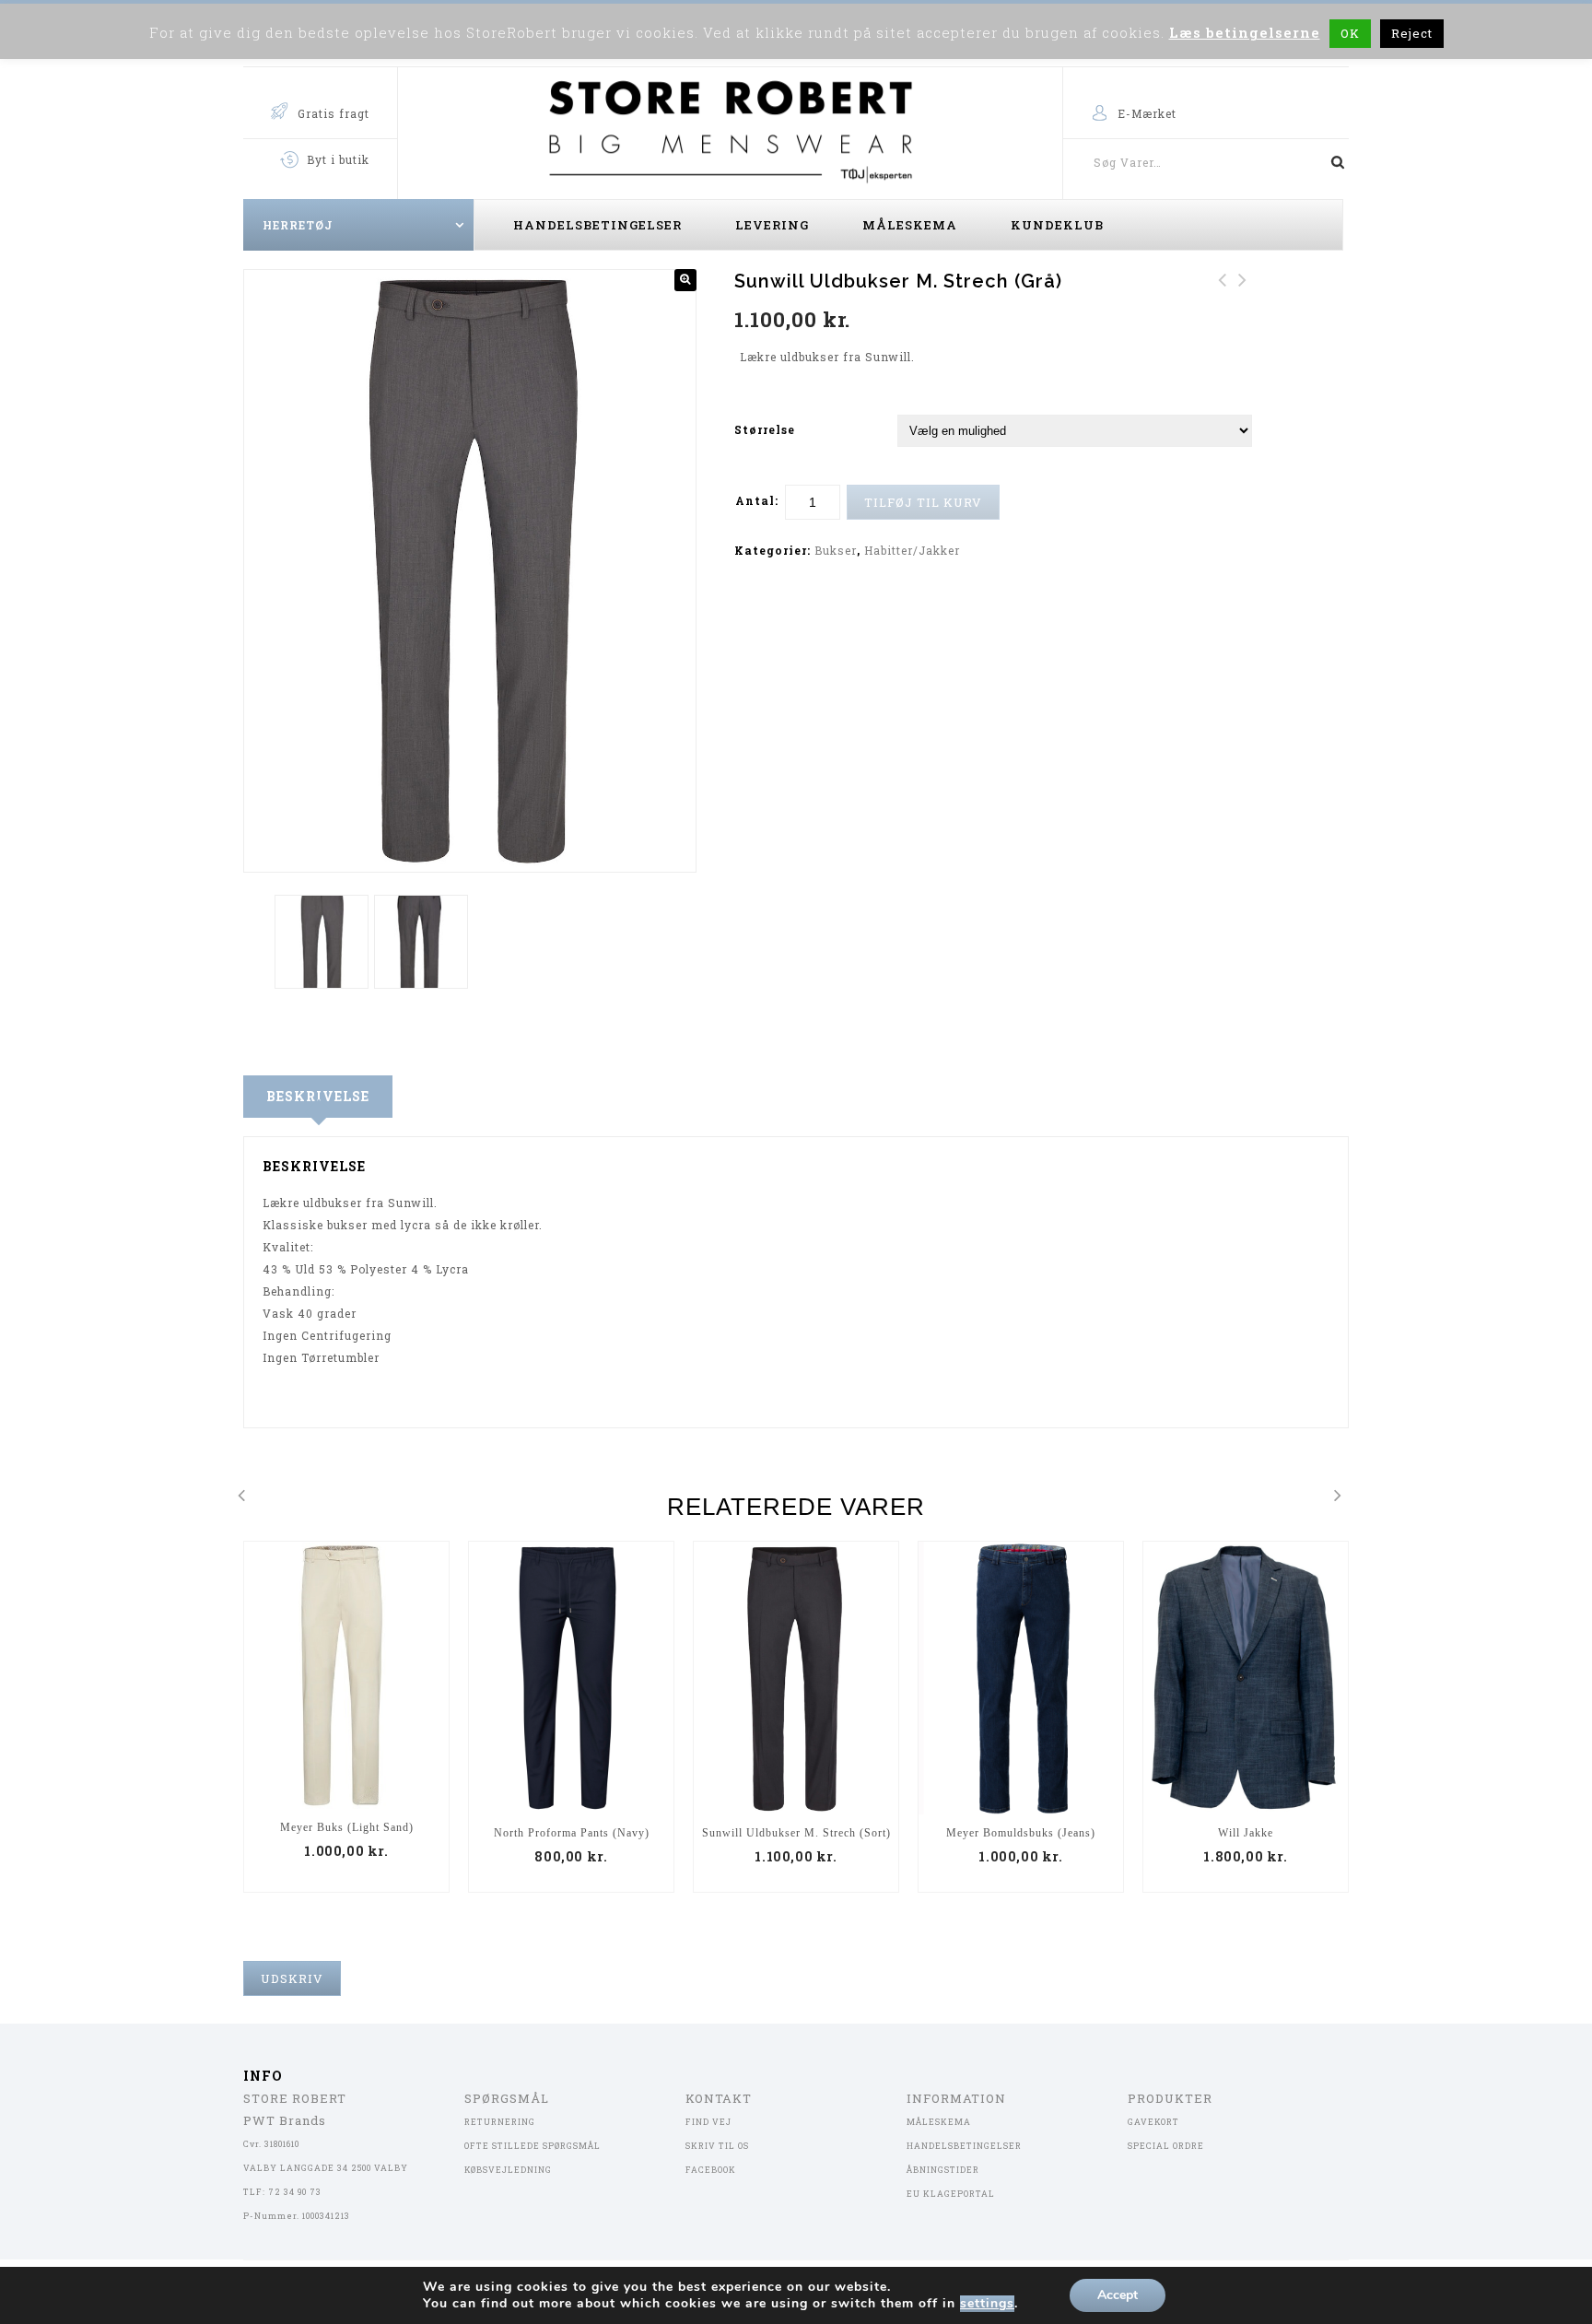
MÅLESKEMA (939, 2122)
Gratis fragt (334, 113)
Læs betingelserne (1245, 32)
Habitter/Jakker (912, 550)
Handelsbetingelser (597, 225)
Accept (1118, 2295)
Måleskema (910, 225)
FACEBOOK (711, 2170)
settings (987, 2304)
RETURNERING (500, 2122)
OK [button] (1350, 33)
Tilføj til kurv (923, 502)
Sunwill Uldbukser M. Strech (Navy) (1243, 302)
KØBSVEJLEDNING (508, 2170)
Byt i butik (338, 159)
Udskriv (292, 1978)
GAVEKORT (1153, 2122)
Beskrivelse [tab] (318, 1096)
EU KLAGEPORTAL (951, 2194)
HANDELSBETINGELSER (964, 2146)
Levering (772, 225)
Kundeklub (1057, 225)
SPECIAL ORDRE (1166, 2146)
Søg (1330, 162)
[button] (685, 280)
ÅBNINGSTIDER (943, 2170)
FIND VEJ (708, 2122)
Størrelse (765, 429)
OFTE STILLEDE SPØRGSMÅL (533, 2146)
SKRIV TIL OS (717, 2146)
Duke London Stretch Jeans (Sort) (1223, 302)
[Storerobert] (730, 128)
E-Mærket (1147, 113)
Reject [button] (1412, 33)
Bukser (836, 550)
